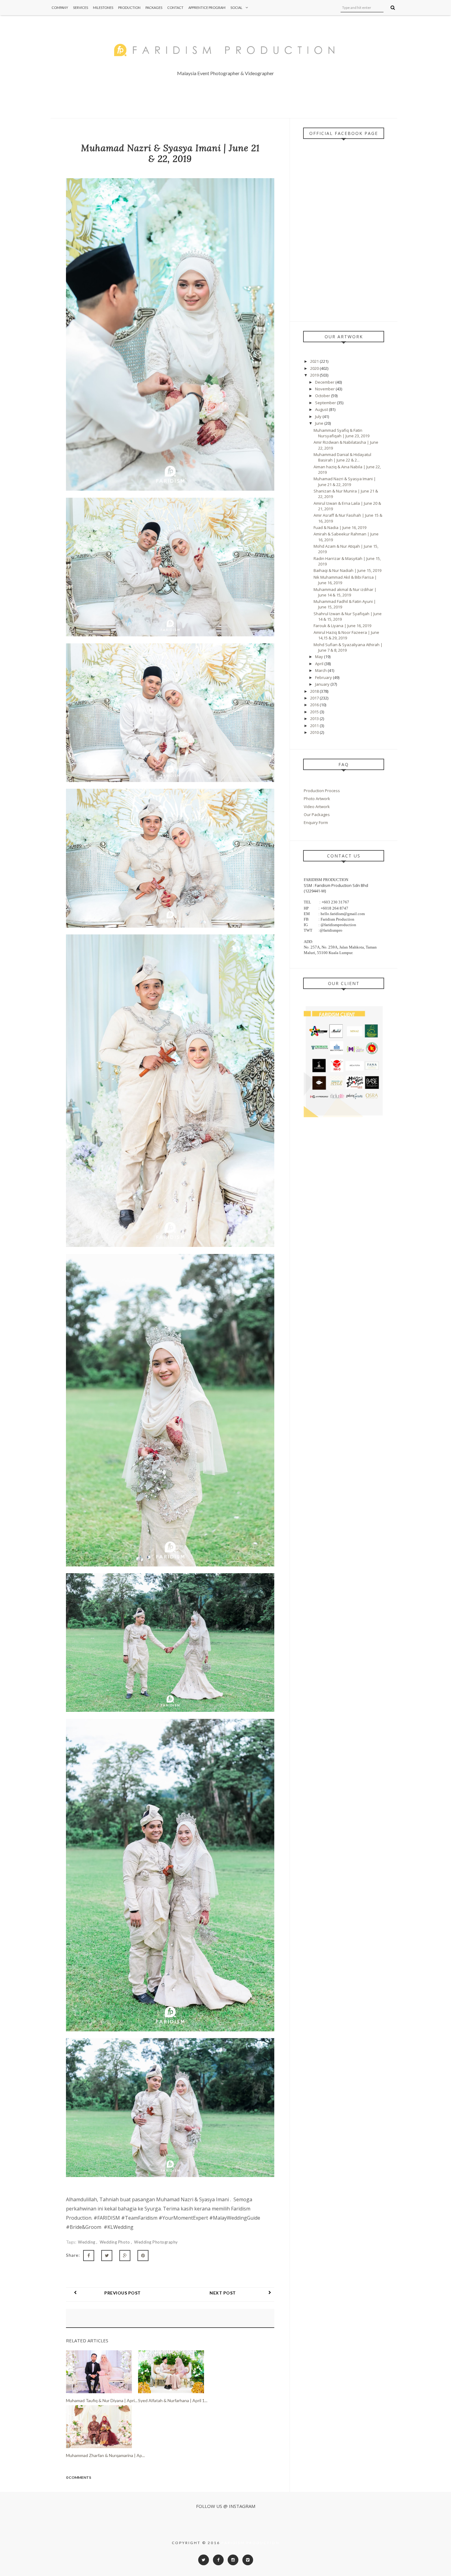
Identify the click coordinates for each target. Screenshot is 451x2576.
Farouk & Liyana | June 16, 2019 (342, 626)
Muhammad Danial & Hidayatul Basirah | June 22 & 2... (342, 457)
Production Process (322, 791)
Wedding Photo (115, 2242)
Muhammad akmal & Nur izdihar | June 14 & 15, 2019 (345, 592)
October (323, 396)
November (325, 389)
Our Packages (317, 815)
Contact (175, 8)
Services (81, 8)
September (326, 403)
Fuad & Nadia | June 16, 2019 (340, 527)
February (324, 677)
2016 (315, 705)
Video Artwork (317, 807)
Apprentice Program (207, 8)
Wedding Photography (156, 2242)
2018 (315, 691)
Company (60, 8)
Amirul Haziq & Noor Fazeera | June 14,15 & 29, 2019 (346, 635)
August (322, 409)
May (320, 657)
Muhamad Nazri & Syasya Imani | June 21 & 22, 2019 (345, 481)
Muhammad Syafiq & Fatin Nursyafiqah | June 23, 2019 (341, 433)
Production (129, 8)
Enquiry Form (316, 822)
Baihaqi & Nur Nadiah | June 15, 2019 (347, 570)
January (323, 684)
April (320, 664)
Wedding (87, 2242)
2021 (315, 361)
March (321, 670)
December (325, 382)
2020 (315, 368)
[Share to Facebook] (89, 2256)
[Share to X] (107, 2256)
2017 (315, 698)
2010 (315, 732)
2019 (315, 375)
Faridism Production (251, 2543)
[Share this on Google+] (125, 2256)
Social (236, 8)
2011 (315, 726)
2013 (315, 719)
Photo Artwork (317, 799)
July (319, 416)
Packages (154, 8)
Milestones (103, 8)
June (320, 423)
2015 (315, 712)
